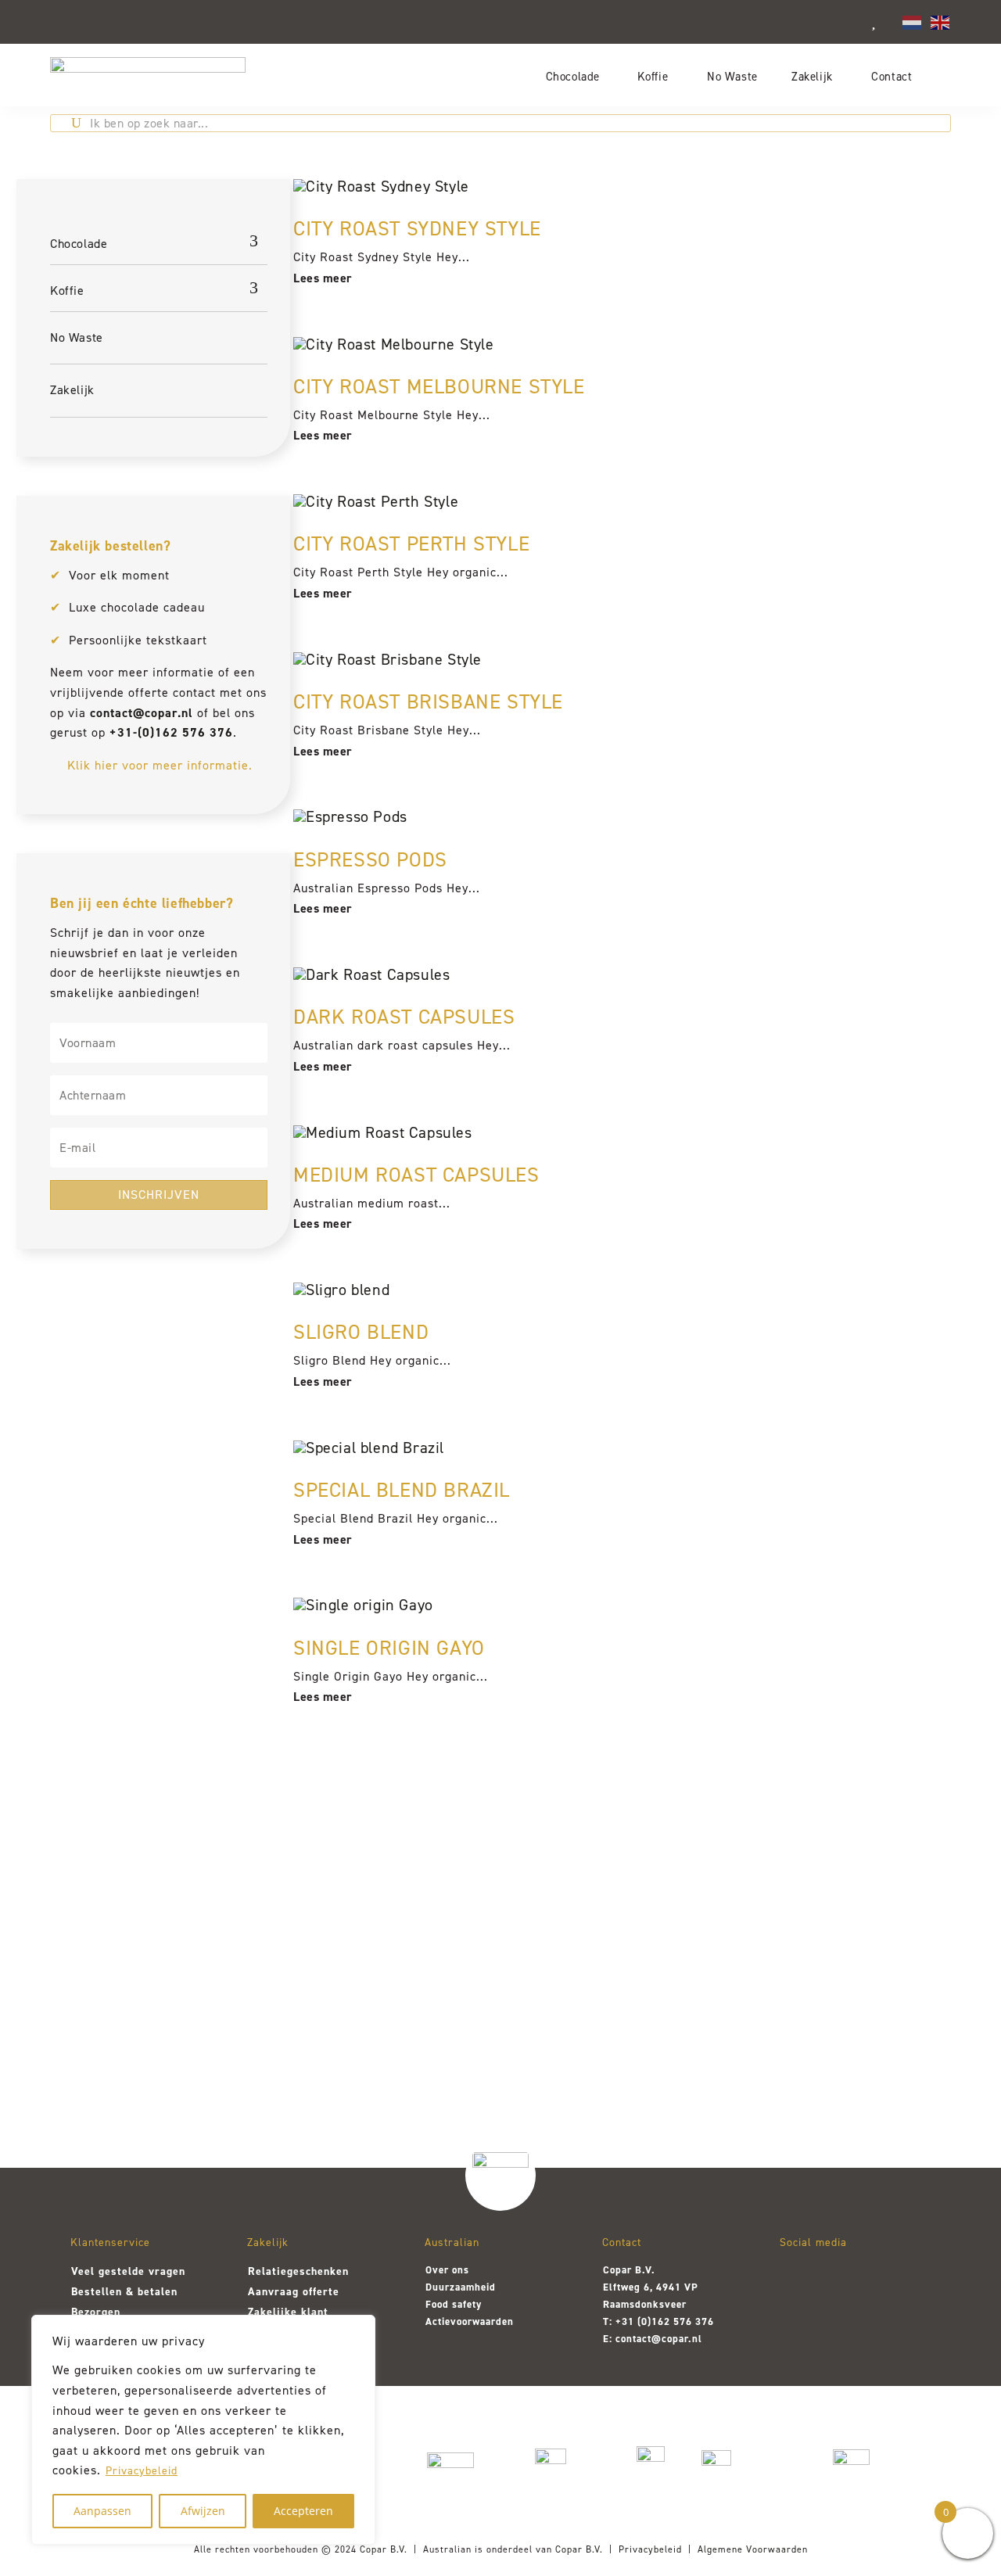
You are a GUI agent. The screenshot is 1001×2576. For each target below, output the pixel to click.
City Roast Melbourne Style (439, 386)
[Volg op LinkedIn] (878, 2279)
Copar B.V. (384, 2549)
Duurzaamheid (461, 2287)
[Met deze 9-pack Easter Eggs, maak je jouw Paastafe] (317, 1980)
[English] (941, 21)
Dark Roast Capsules (404, 1017)
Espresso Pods (370, 859)
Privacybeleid (142, 2471)
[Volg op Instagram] (797, 2279)
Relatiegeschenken (298, 2271)
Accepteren (303, 2511)
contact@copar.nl (142, 713)
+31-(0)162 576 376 (171, 732)
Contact (892, 76)
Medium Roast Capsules (416, 1175)
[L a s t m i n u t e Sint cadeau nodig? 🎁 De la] (683, 1988)
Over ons (447, 2270)
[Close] (359, 2328)
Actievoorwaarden (470, 2321)
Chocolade (573, 76)
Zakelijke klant (288, 2312)
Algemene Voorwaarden (753, 2549)
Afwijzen (203, 2511)
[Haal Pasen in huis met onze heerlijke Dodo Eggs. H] (500, 1966)
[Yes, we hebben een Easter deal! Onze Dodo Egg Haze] (134, 1980)
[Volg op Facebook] (838, 2279)
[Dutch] (913, 21)
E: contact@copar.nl (653, 2339)
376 (703, 2321)
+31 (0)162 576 (654, 2321)
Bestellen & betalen (124, 2292)
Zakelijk (812, 76)
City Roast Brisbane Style (428, 701)
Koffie (653, 76)
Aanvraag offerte (294, 2292)
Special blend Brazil (402, 1490)
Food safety (454, 2304)
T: (609, 2321)
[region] (203, 2430)
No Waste (732, 76)
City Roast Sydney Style (417, 228)
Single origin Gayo (389, 1648)
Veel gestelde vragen (128, 2271)
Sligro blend (361, 1332)
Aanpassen (102, 2511)
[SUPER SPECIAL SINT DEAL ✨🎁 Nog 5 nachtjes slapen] (867, 1988)
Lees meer (323, 278)
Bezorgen (96, 2312)
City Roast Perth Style (411, 544)
